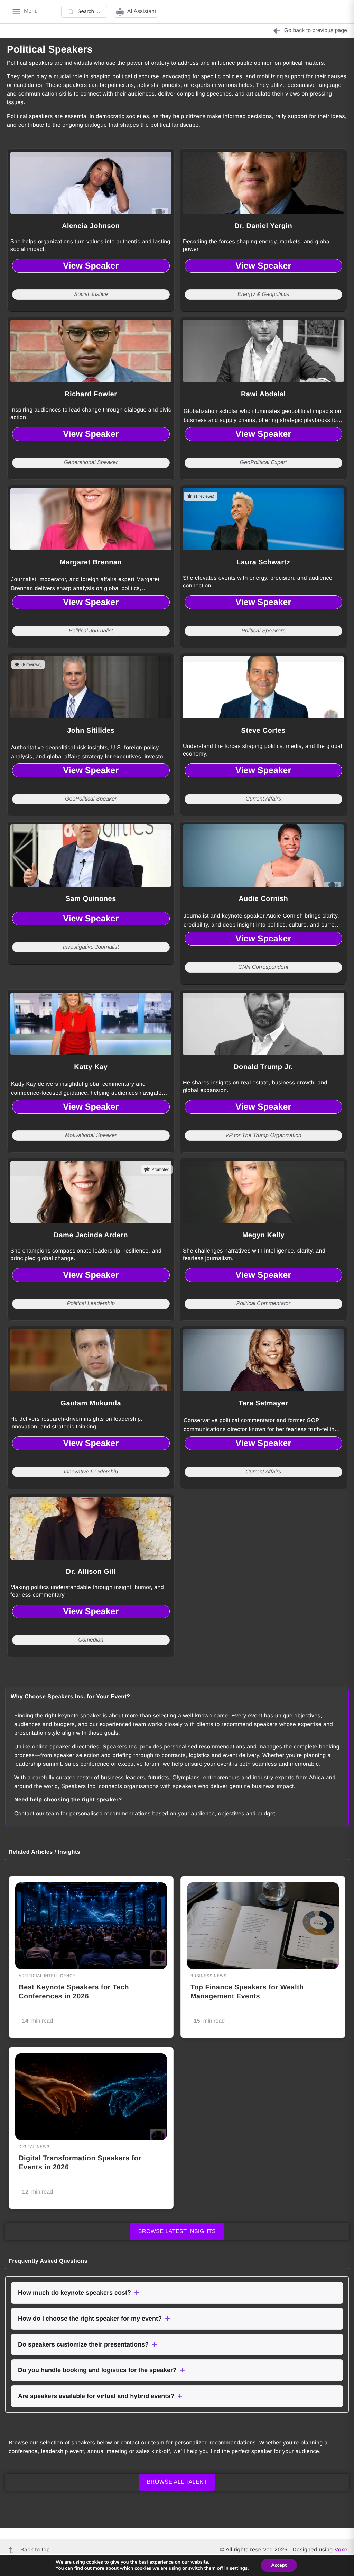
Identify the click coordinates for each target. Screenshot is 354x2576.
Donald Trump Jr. (263, 1067)
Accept (279, 2565)
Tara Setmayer (263, 1403)
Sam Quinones (91, 899)
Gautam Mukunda (91, 1403)
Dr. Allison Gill (91, 1572)
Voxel (342, 2550)
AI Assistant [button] (142, 12)
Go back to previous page (316, 31)
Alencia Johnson (91, 226)
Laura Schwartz (263, 562)
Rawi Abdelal (263, 394)
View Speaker (91, 266)
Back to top (35, 2550)
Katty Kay (91, 1067)
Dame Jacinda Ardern (91, 1235)
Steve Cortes (263, 731)
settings (239, 2568)
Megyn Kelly (263, 1235)
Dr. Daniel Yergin (263, 226)
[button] (177, 2293)
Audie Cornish (263, 899)
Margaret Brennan (91, 562)
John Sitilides (91, 731)
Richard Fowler (91, 394)
